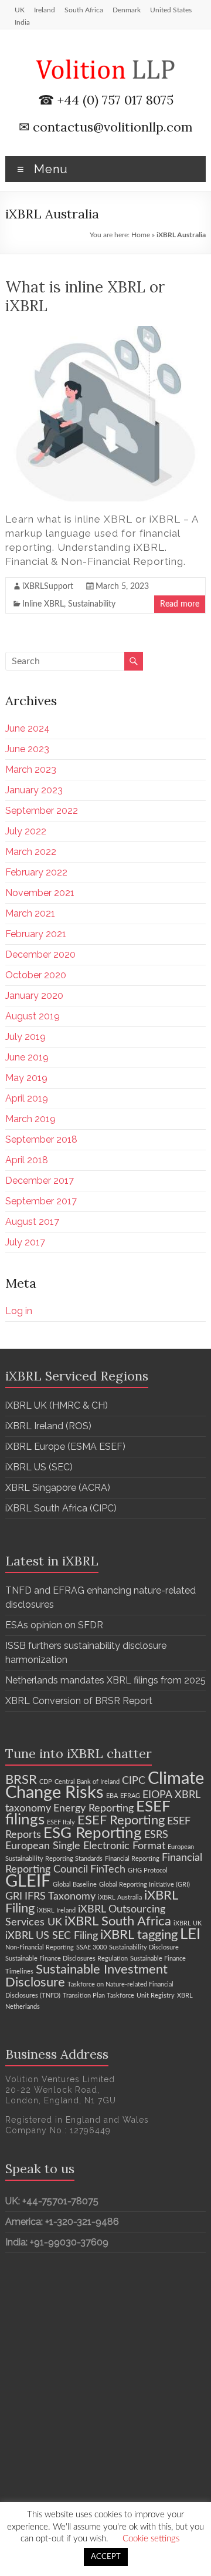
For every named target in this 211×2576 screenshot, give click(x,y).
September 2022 (42, 811)
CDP (46, 1782)
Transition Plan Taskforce (98, 1996)
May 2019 (26, 1078)
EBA (112, 1796)
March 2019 (30, 1119)
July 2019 (25, 1037)
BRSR (21, 1780)
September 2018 (41, 1139)
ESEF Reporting (121, 1820)
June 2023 (27, 749)
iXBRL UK (188, 1923)
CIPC (134, 1781)
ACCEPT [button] (106, 2557)
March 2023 (31, 770)
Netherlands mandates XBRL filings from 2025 (105, 1680)
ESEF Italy (61, 1822)
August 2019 (33, 1016)
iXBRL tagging (139, 1935)
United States (171, 10)
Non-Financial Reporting (40, 1947)
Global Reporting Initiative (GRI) (144, 1885)
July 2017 (25, 1242)
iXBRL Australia (120, 1898)
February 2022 (36, 872)
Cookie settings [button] (151, 2539)
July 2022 (26, 831)
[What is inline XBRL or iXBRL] (105, 332)
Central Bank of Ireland (87, 1782)
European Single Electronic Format (85, 1846)
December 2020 (40, 954)
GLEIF (28, 1881)
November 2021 (40, 893)
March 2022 (31, 852)
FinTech (108, 1869)
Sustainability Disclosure (144, 1947)
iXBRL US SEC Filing (52, 1936)
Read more (180, 604)
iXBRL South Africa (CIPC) (61, 1508)
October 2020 (36, 975)
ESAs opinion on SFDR (54, 1625)
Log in (19, 1311)
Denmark (127, 10)
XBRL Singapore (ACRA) (58, 1488)
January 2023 (34, 790)
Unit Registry (156, 1996)
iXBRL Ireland (56, 1910)
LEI (190, 1934)
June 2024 (28, 728)
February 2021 (36, 934)
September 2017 (41, 1201)
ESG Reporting (93, 1833)
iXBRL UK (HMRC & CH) (57, 1405)
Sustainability (92, 604)
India (22, 22)
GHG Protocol (148, 1870)
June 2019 (27, 1057)
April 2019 (27, 1098)
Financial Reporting (132, 1859)
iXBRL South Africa (118, 1921)
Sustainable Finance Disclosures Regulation (67, 1959)
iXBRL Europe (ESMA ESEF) (65, 1447)
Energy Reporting (93, 1808)
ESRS (156, 1835)
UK (20, 10)
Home (141, 235)
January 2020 (34, 996)
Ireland (45, 10)
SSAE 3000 (91, 1947)
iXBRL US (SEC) (39, 1467)
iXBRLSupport (48, 587)
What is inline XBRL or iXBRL (85, 296)
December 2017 (40, 1181)
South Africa (84, 10)
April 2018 (27, 1160)
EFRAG (130, 1796)
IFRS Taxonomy (60, 1896)
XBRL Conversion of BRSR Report (79, 1701)
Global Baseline (75, 1885)
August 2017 (32, 1222)
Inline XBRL (43, 604)
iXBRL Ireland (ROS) (48, 1426)
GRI (14, 1896)
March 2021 (30, 913)
